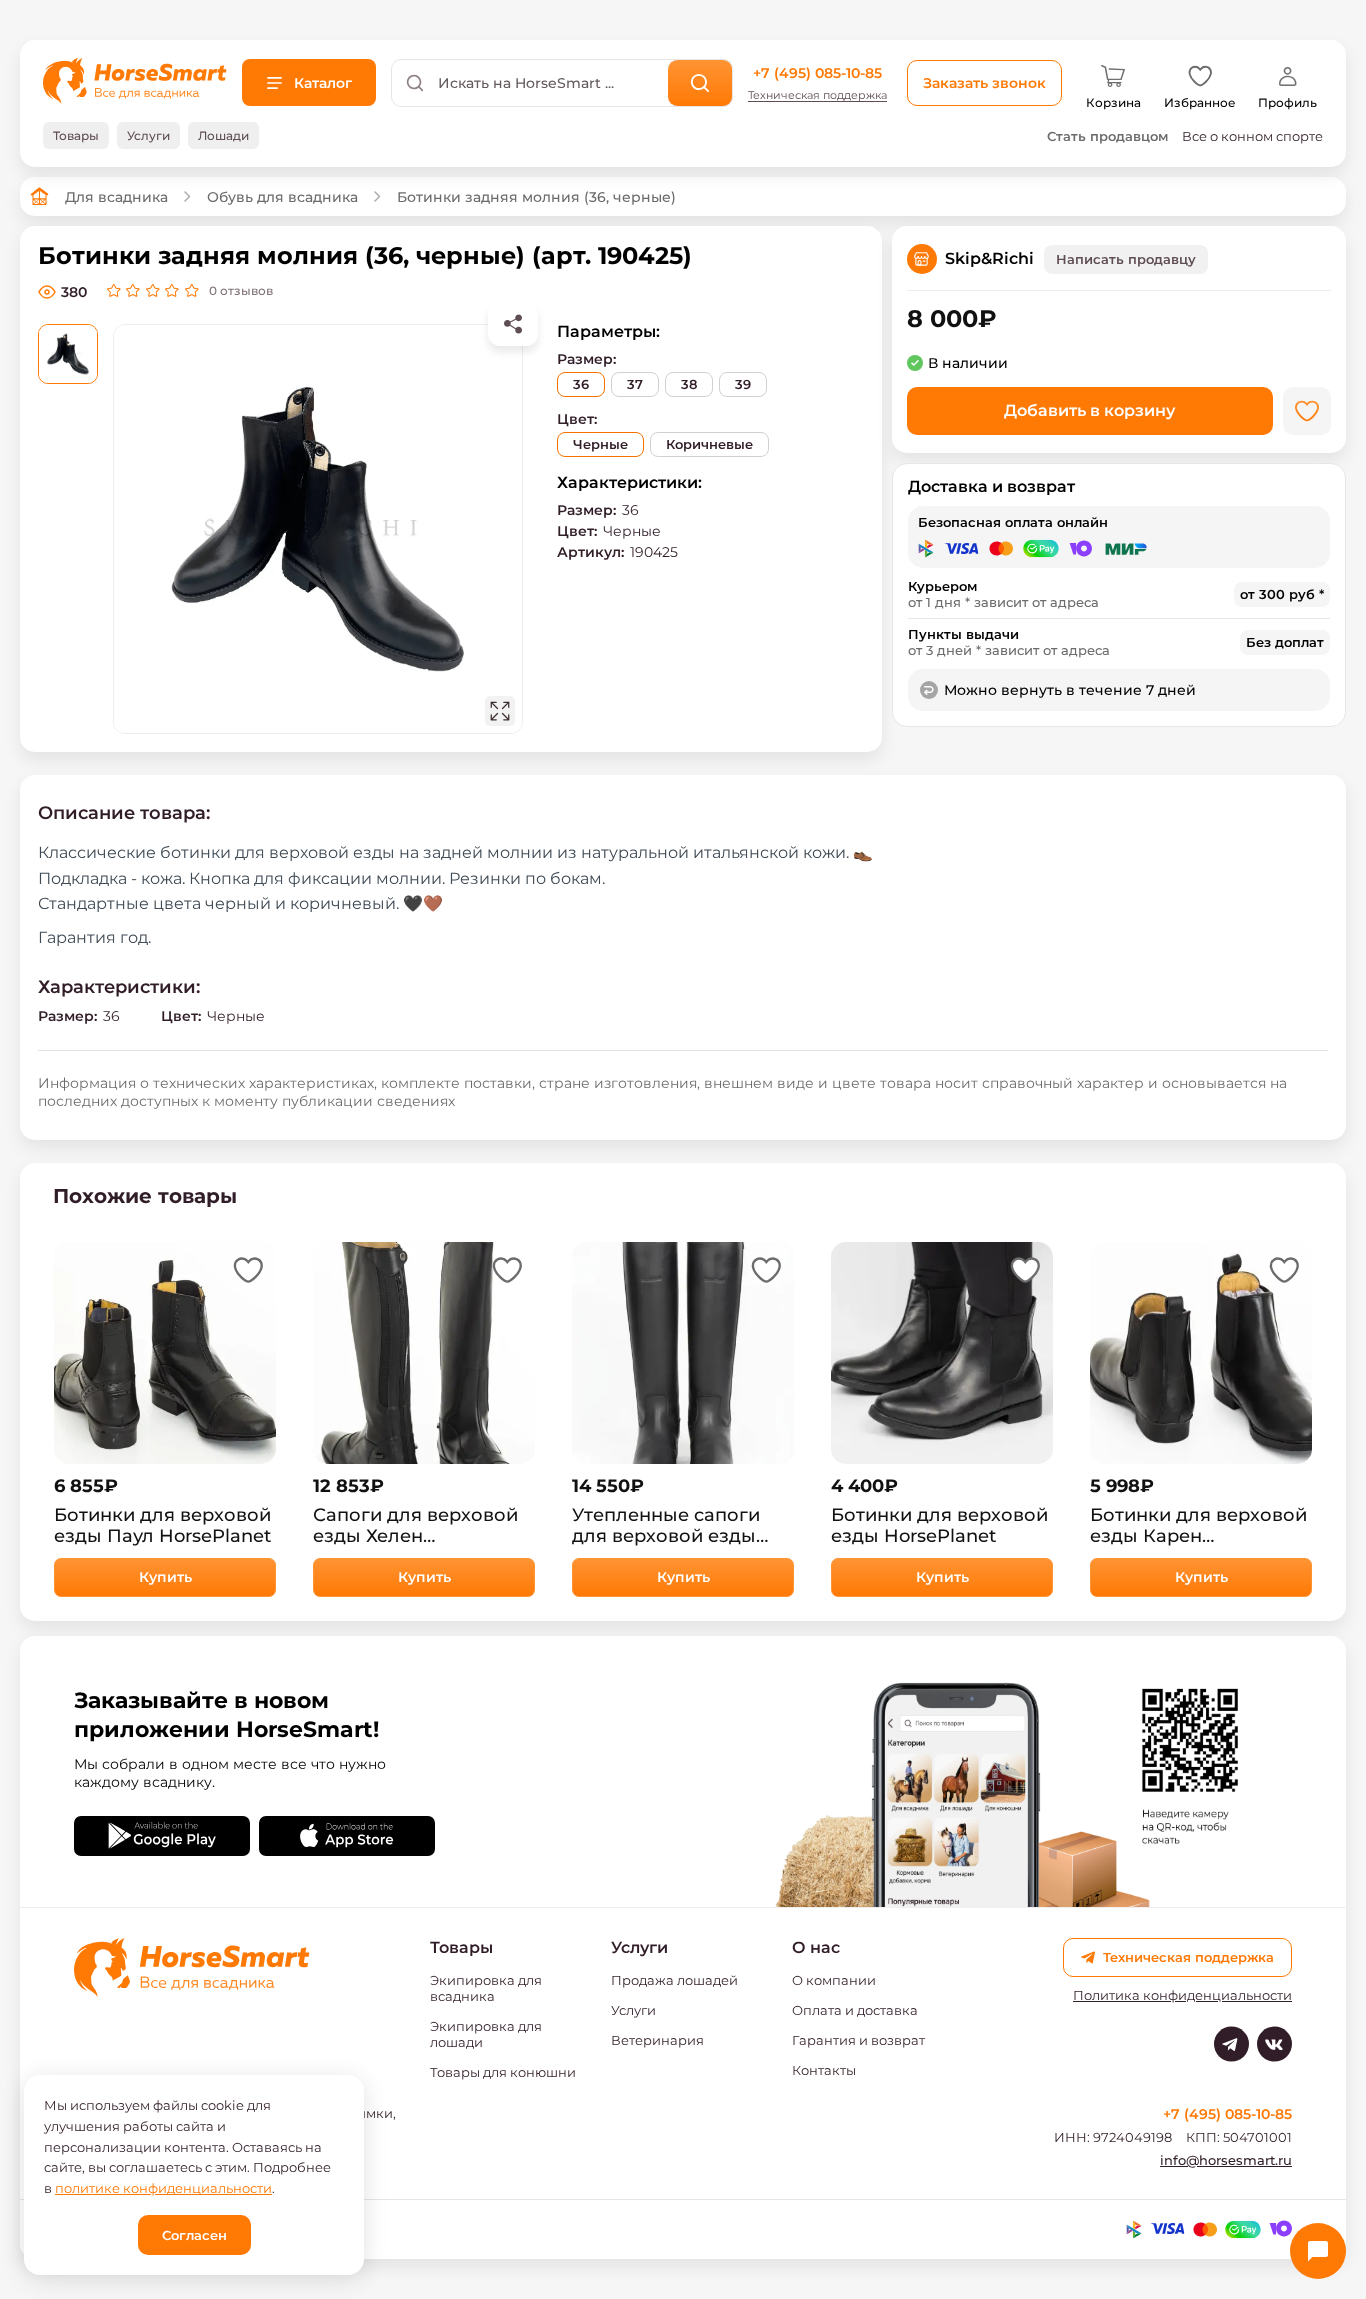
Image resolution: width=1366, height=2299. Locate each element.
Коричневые (709, 444)
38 (689, 384)
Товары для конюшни (503, 2072)
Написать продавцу (1126, 259)
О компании (834, 1980)
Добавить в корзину (1089, 410)
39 (743, 384)
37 (635, 384)
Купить (165, 1577)
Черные (600, 444)
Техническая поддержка (817, 95)
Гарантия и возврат (858, 2040)
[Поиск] (700, 83)
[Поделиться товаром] (513, 324)
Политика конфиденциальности (1182, 1995)
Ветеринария (657, 2040)
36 (581, 384)
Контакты (824, 2070)
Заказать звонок (984, 83)
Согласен (194, 2235)
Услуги (633, 2010)
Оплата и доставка (855, 2010)
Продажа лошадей (674, 1980)
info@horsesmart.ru (1226, 2160)
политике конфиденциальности (163, 2188)
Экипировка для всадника (486, 1988)
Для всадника (116, 197)
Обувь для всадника (282, 197)
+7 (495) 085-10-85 (817, 73)
